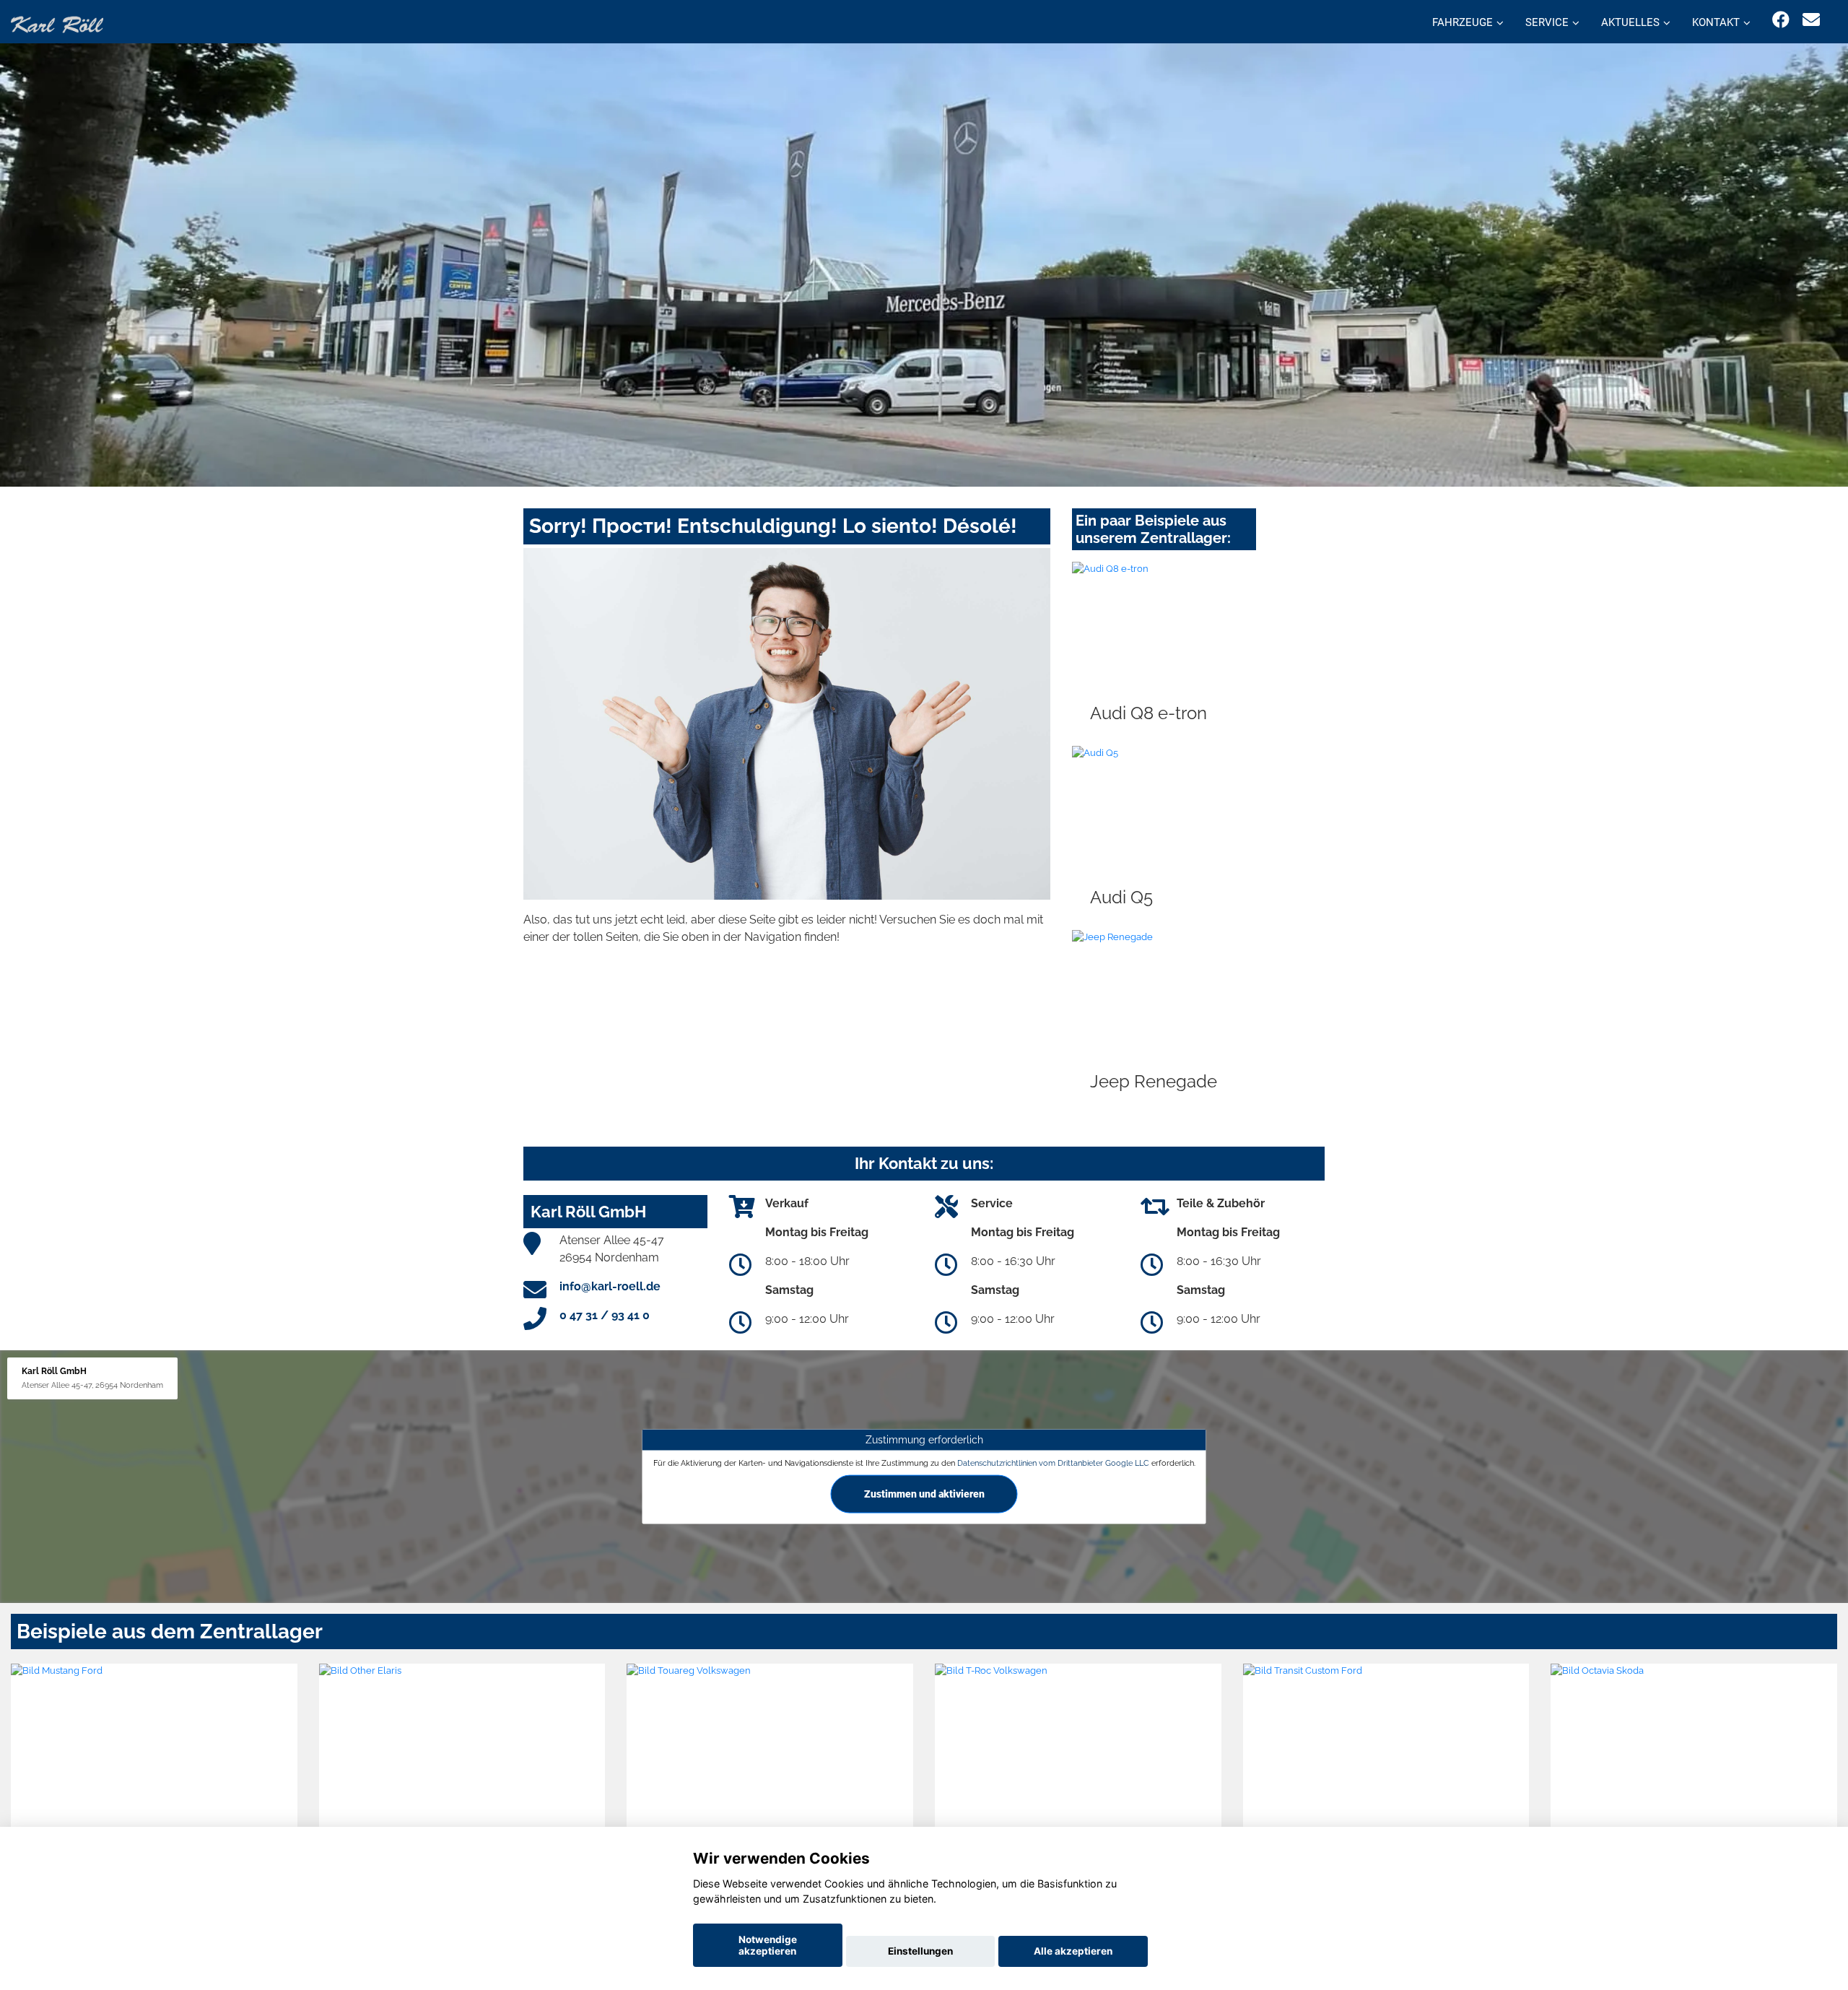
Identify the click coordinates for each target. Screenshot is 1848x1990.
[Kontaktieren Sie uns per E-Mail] (1811, 20)
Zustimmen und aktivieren (924, 1493)
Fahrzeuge (1463, 22)
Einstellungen (920, 1951)
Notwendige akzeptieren (768, 1945)
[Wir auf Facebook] (1781, 20)
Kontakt (1716, 22)
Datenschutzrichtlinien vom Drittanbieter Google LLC (1053, 1462)
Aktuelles (1630, 22)
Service (1547, 22)
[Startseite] (57, 23)
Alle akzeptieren (1073, 1951)
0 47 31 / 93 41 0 (605, 1315)
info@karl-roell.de (610, 1286)
